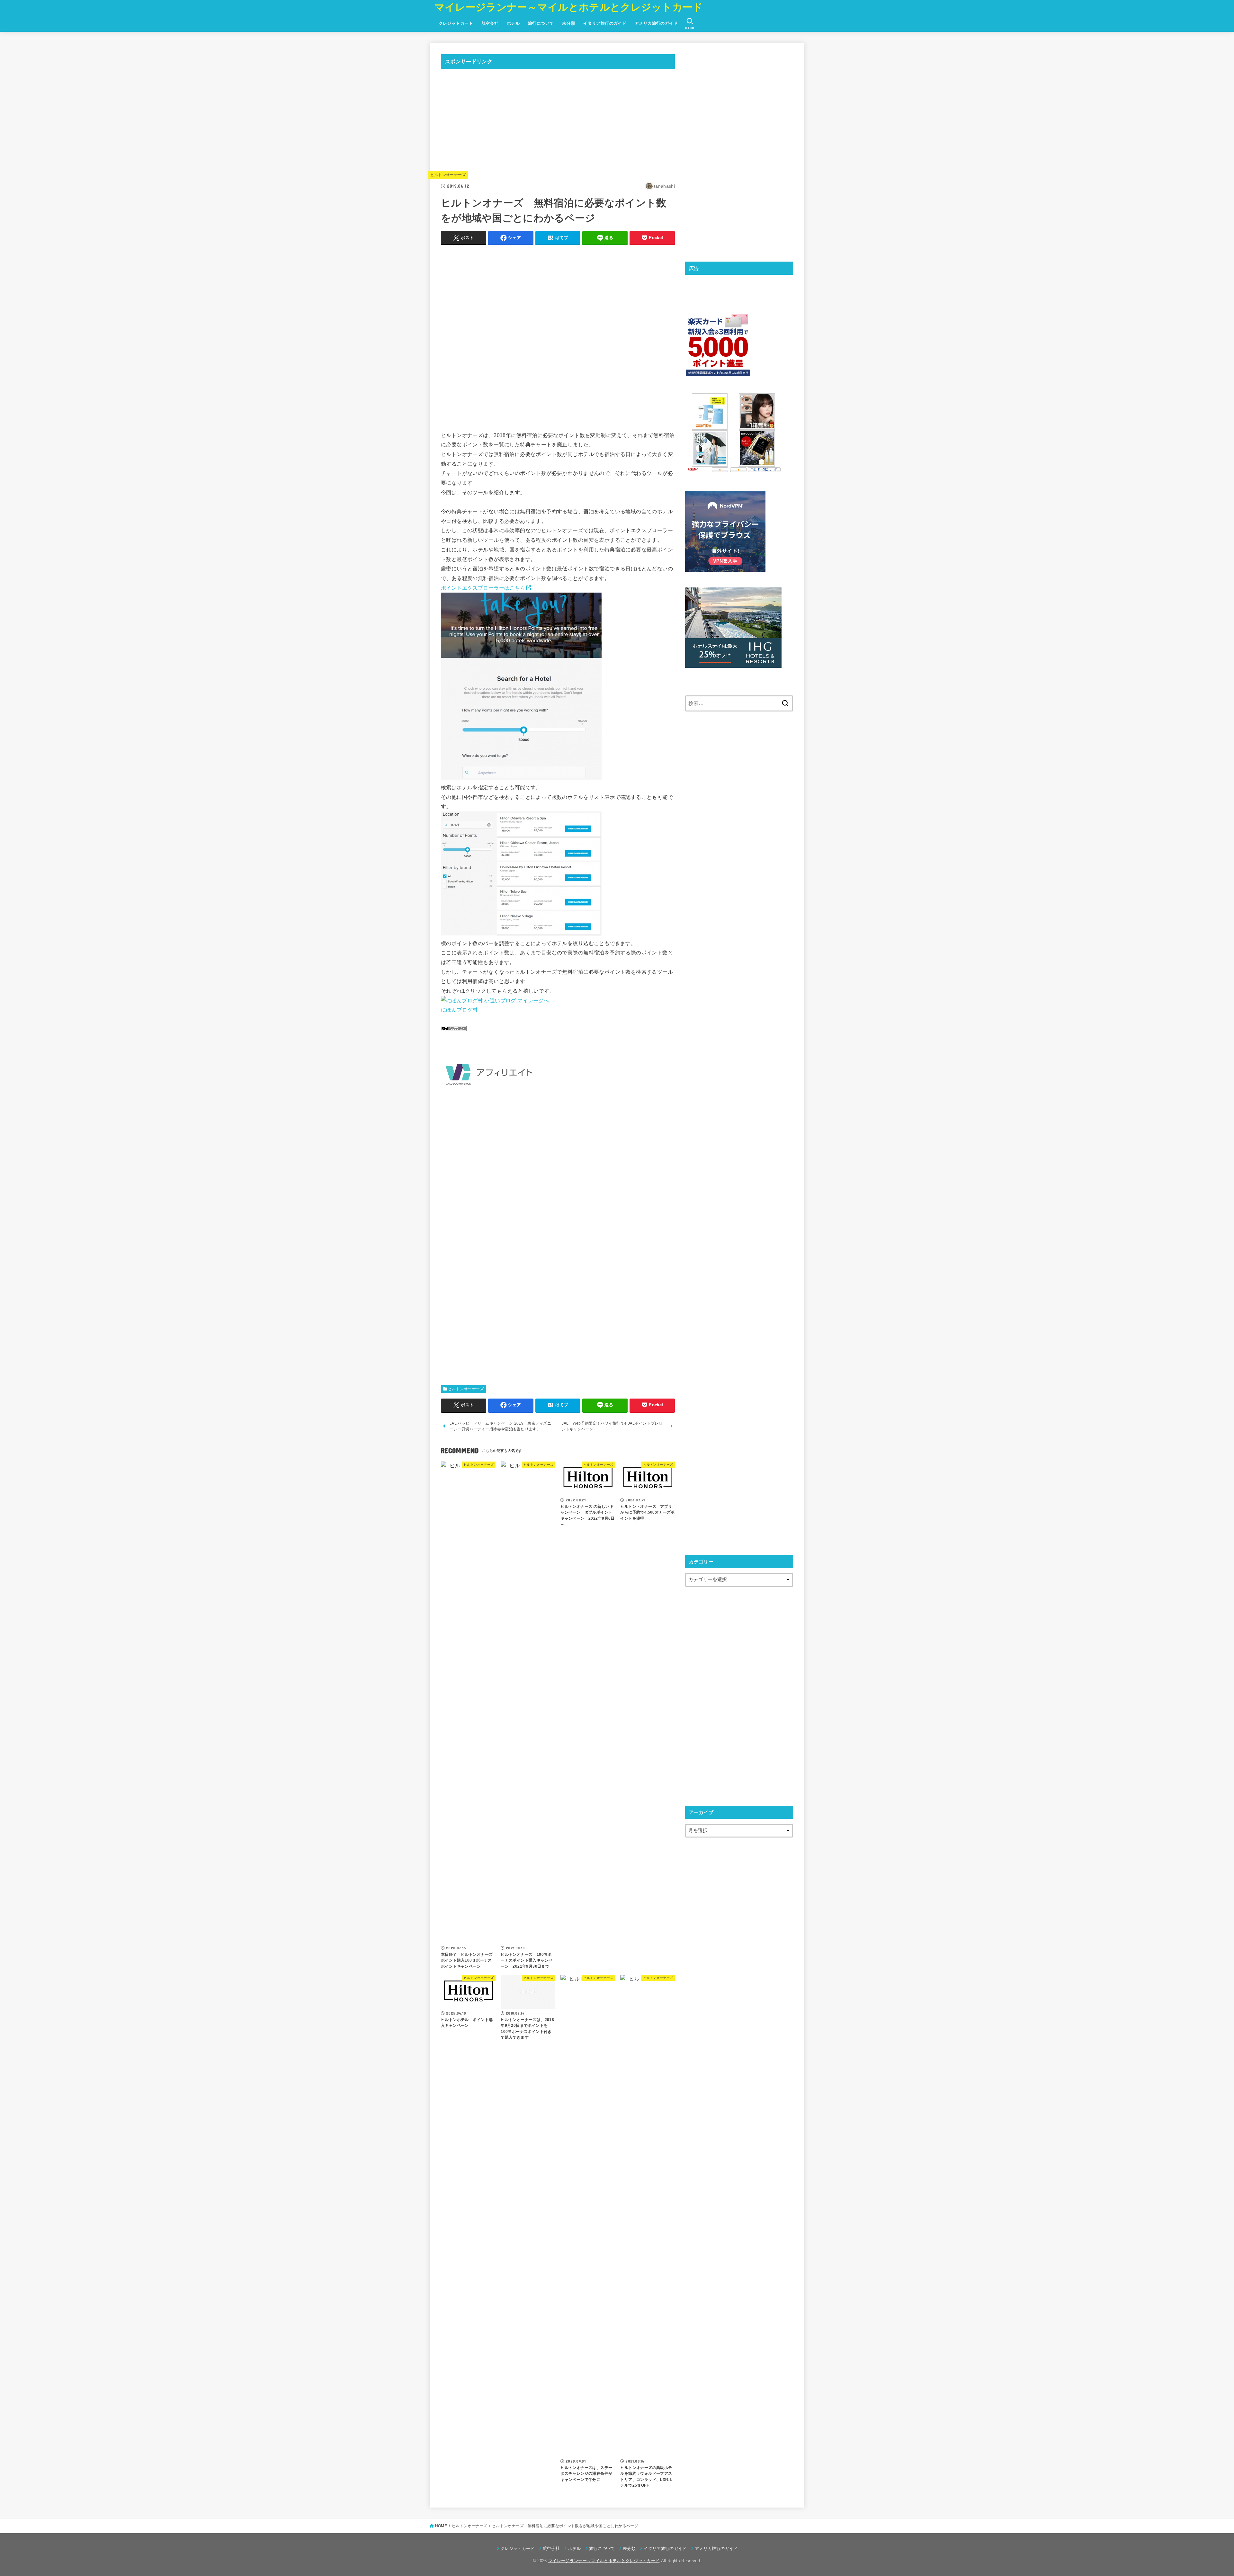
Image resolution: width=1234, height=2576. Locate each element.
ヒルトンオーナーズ (448, 175)
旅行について (541, 23)
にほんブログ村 (459, 1010)
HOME (441, 2526)
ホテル (513, 23)
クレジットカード (456, 23)
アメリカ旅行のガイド (656, 23)
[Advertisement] (558, 119)
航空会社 (490, 23)
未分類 (568, 23)
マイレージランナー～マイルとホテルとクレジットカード (569, 7)
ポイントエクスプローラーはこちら (483, 588)
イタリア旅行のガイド (605, 23)
